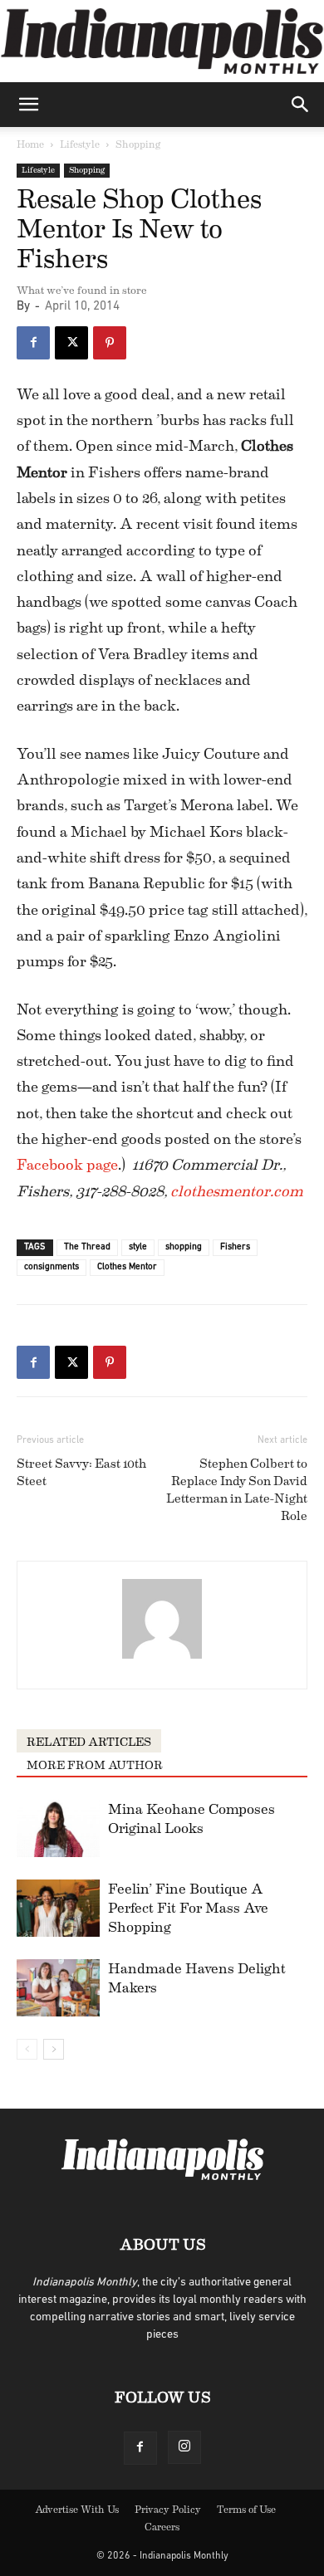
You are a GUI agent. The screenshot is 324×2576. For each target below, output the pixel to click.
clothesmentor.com (237, 1191)
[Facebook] (33, 343)
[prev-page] (27, 2049)
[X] (71, 343)
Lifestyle (80, 144)
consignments (52, 1267)
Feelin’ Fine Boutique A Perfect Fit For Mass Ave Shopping (188, 1908)
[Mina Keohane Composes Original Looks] (58, 1828)
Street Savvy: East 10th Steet (81, 1473)
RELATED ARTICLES (89, 1743)
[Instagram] (184, 2447)
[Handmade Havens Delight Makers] (58, 1988)
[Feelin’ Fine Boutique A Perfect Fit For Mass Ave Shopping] (58, 1908)
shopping (184, 1247)
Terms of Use (246, 2510)
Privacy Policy (168, 2510)
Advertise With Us (77, 2510)
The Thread (87, 1247)
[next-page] (54, 2049)
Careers (162, 2527)
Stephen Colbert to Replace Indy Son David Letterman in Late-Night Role (237, 1490)
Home (30, 144)
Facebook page (67, 1165)
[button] (28, 105)
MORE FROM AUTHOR (95, 1766)
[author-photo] (162, 1659)
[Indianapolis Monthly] (162, 41)
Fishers (235, 1247)
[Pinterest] (110, 343)
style (138, 1247)
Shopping (138, 144)
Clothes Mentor (127, 1267)
